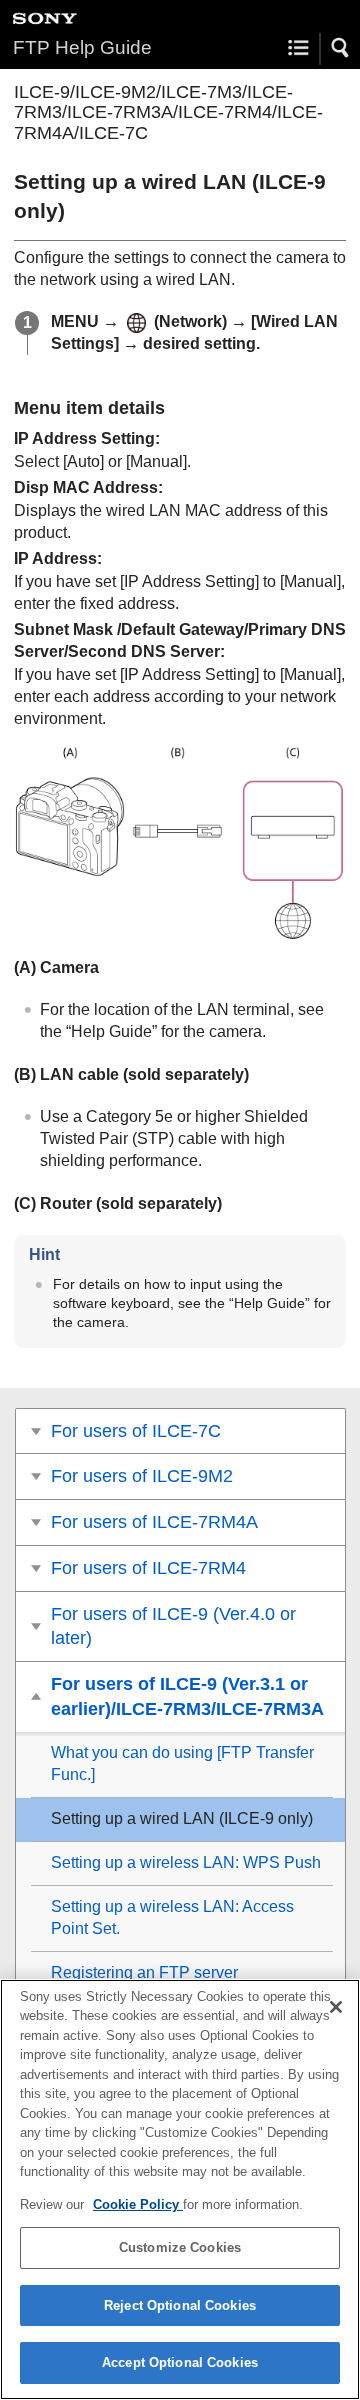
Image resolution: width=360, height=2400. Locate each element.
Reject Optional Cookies (180, 2305)
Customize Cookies (180, 2247)
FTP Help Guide (82, 47)
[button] (341, 48)
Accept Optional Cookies (180, 2362)
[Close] (336, 2007)
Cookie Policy (138, 2204)
